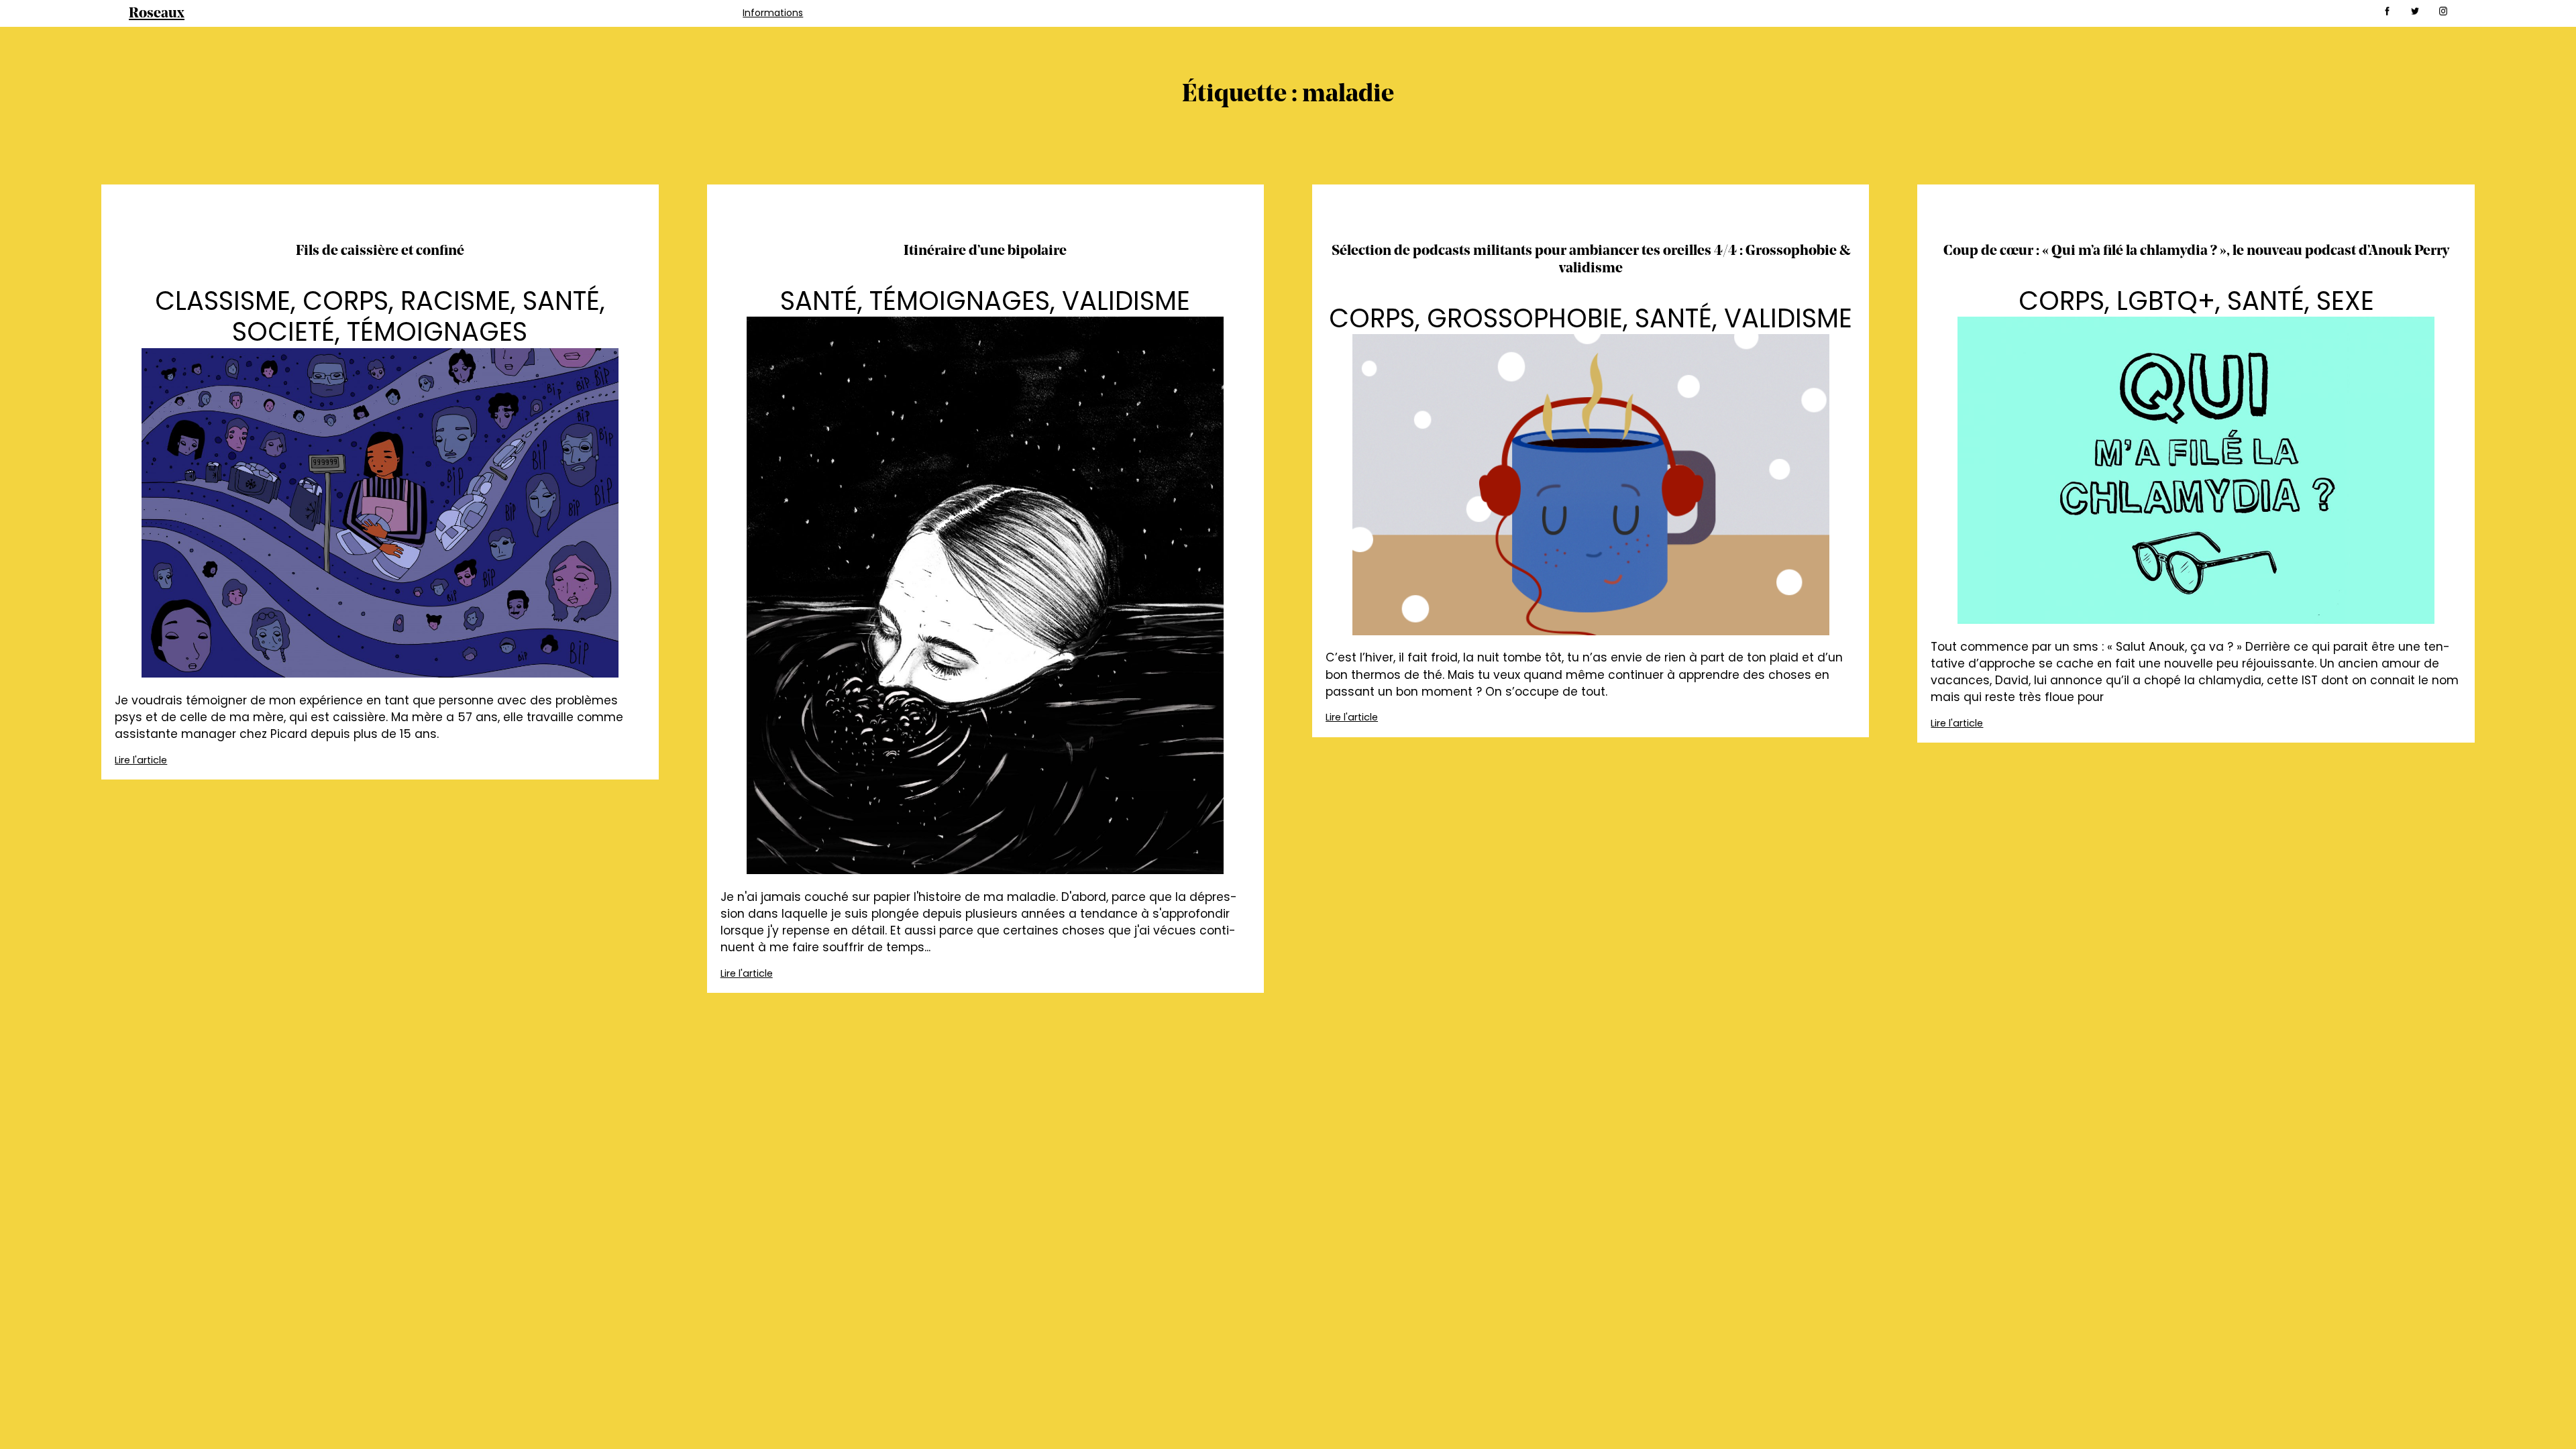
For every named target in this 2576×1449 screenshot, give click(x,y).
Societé (283, 332)
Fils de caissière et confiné (380, 251)
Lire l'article (141, 760)
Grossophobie (1525, 318)
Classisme (223, 301)
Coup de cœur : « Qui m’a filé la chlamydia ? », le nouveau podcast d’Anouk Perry (2196, 251)
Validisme (1126, 301)
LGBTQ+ (2166, 301)
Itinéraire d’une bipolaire (985, 251)
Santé (561, 301)
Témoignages (437, 332)
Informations (773, 13)
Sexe (2345, 301)
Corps (345, 301)
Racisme (455, 301)
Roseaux (157, 14)
